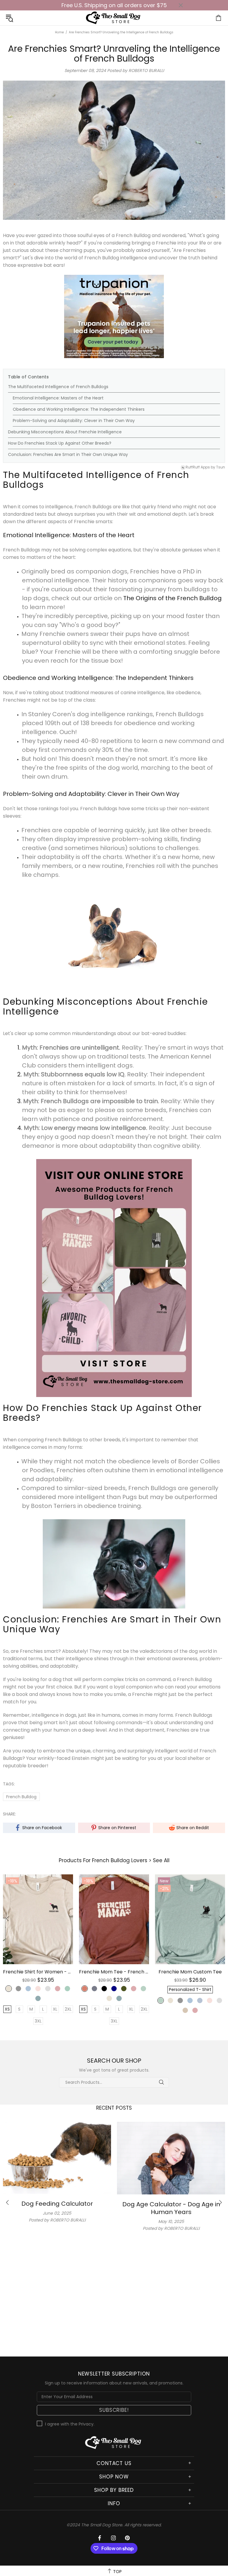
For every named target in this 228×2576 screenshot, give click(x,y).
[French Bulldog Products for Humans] (114, 1278)
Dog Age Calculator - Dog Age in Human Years (171, 2208)
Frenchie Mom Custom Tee (190, 1972)
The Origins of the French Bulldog (172, 598)
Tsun (221, 467)
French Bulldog (21, 1797)
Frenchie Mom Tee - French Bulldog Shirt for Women (114, 1972)
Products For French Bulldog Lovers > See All (114, 1861)
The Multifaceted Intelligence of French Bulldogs (58, 387)
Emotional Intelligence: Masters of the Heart (58, 398)
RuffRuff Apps (198, 467)
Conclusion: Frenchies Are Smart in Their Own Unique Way (68, 454)
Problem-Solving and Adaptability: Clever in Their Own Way (74, 421)
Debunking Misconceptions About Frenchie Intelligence (65, 432)
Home (59, 32)
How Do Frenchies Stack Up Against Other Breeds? (60, 443)
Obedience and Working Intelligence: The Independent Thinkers (79, 409)
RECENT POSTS (114, 2108)
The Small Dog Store (114, 18)
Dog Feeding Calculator (57, 2204)
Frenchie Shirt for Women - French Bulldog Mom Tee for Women (38, 1972)
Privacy (86, 2424)
